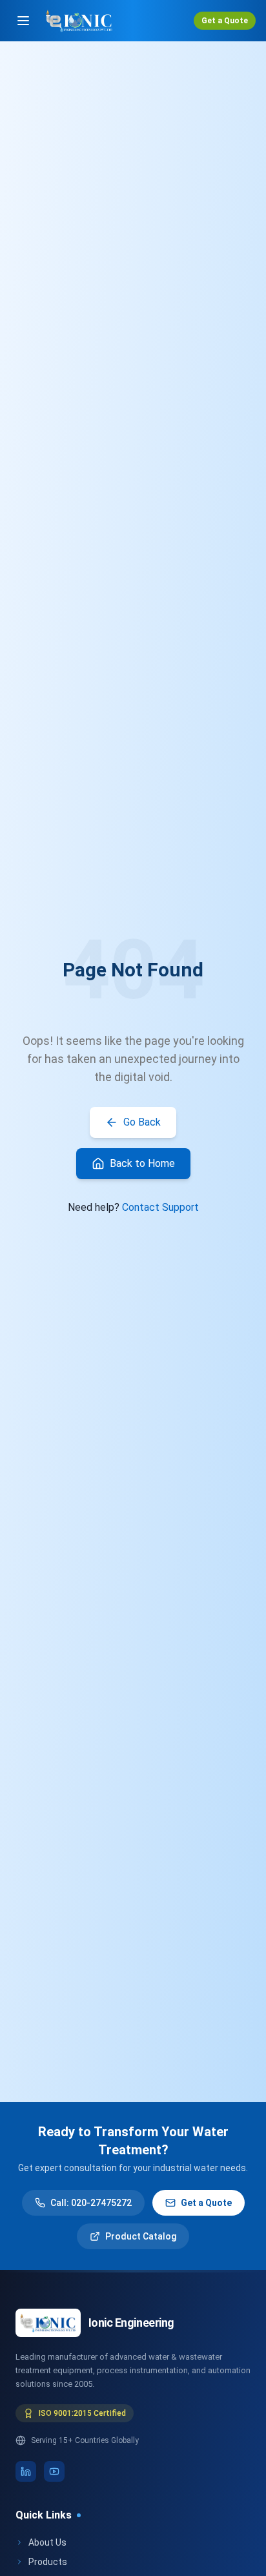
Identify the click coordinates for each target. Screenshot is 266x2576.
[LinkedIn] (26, 2471)
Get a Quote (225, 21)
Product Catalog (141, 2236)
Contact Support (160, 1207)
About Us (47, 2542)
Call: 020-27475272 (91, 2203)
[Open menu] (23, 21)
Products (48, 2562)
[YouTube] (54, 2471)
